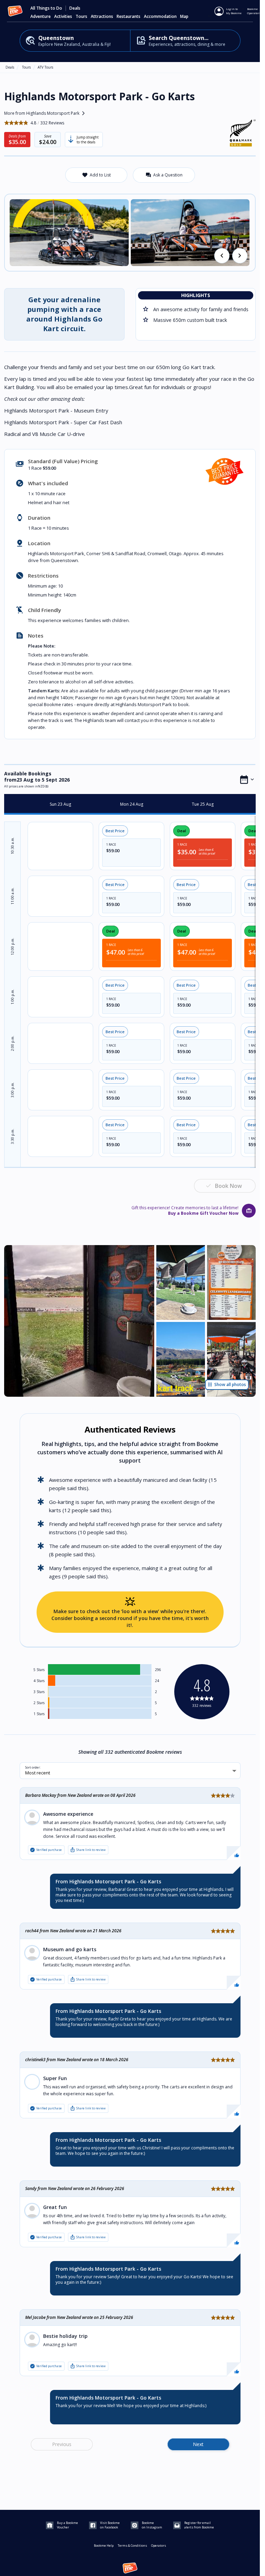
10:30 (12, 846)
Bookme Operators (254, 11)
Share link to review (88, 1850)
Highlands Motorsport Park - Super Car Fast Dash (63, 422)
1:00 (12, 997)
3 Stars (39, 1692)
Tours (26, 67)
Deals (75, 8)
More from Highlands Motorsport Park (46, 113)
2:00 (12, 1043)
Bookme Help (104, 2546)
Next (198, 2444)
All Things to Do (46, 8)
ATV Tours (45, 67)
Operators (159, 2546)
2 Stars (39, 1703)
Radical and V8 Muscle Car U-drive (45, 434)
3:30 (12, 1136)
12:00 (12, 946)
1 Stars (39, 1714)
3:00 (12, 1090)
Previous (62, 2444)
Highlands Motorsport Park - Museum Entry (56, 410)
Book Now (228, 1186)
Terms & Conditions (132, 2546)
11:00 (12, 896)
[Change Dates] (247, 780)
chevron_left (222, 256)
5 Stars (39, 1670)
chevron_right (240, 256)
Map (184, 17)
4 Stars (39, 1681)
